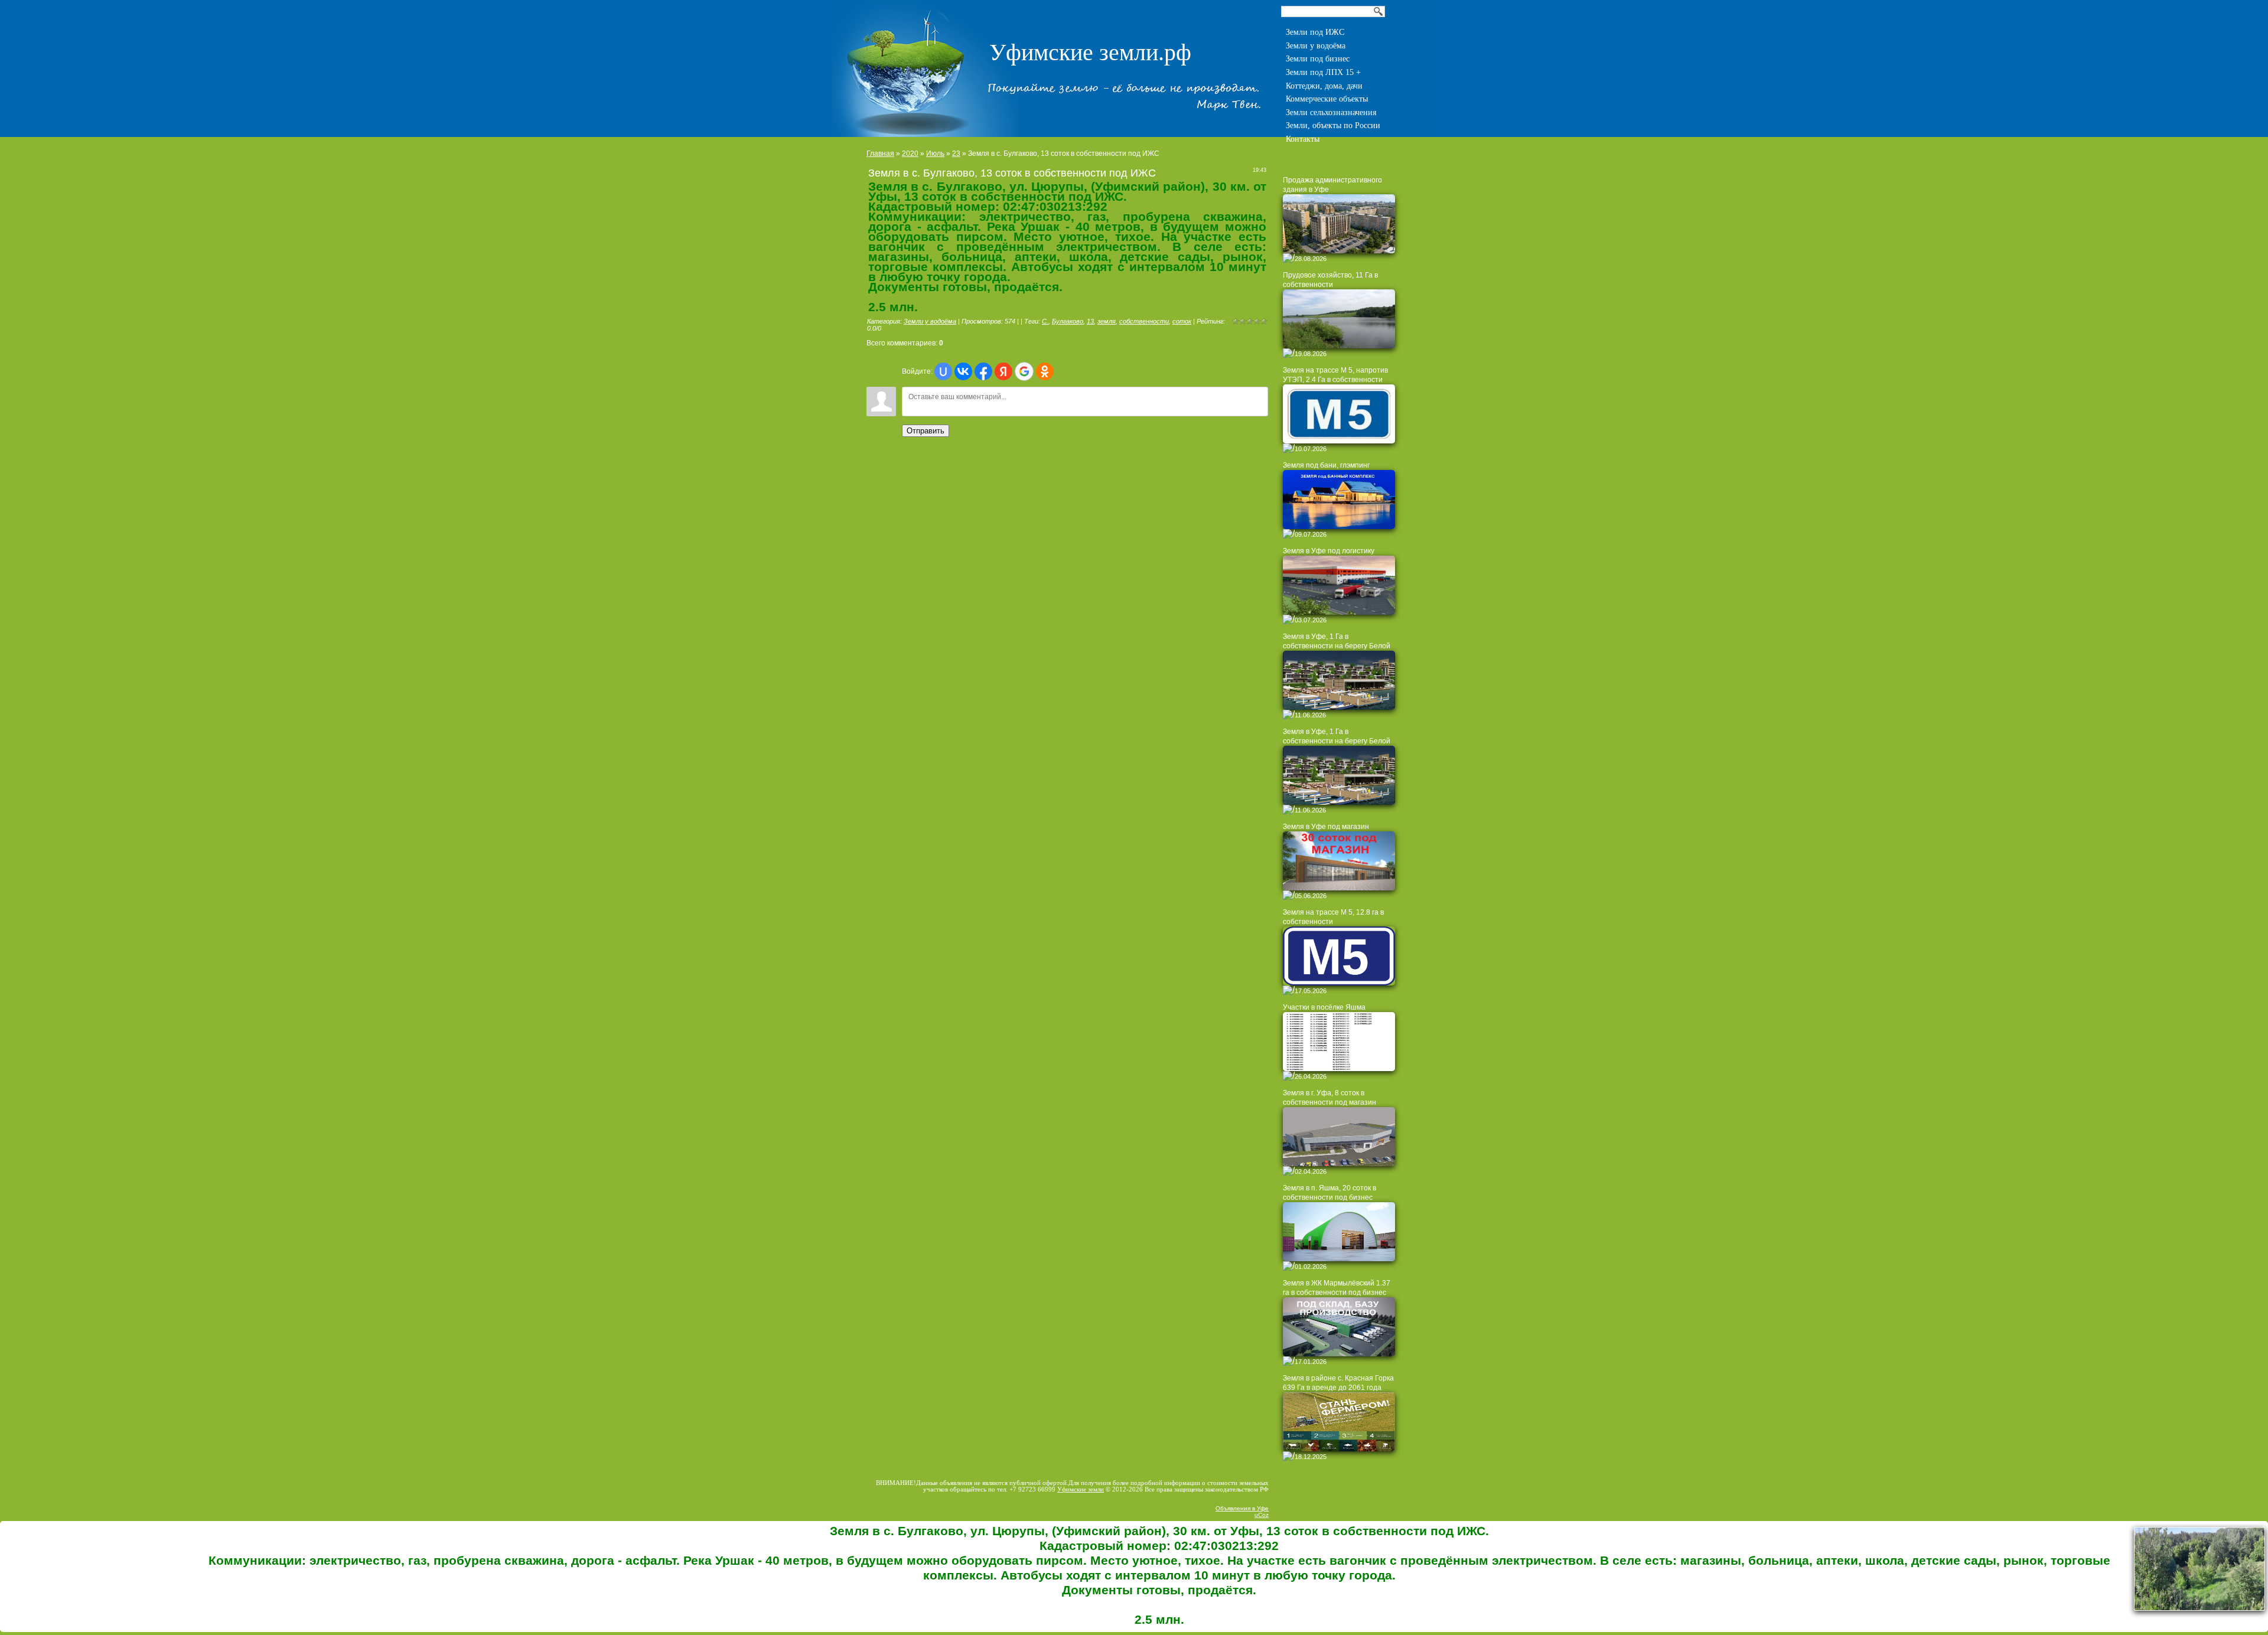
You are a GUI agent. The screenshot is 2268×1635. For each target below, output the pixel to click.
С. (1045, 321)
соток (1182, 321)
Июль (935, 154)
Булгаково (1068, 321)
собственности (1144, 321)
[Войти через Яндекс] (1003, 371)
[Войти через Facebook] (983, 371)
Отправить (926, 431)
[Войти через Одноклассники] (1045, 371)
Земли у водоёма (930, 321)
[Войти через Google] (1024, 371)
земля (1107, 321)
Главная (880, 154)
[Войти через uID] (943, 371)
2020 (910, 154)
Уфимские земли (1081, 1489)
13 (1090, 321)
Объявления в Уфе (1242, 1508)
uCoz (1262, 1515)
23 (956, 154)
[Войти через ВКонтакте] (963, 371)
